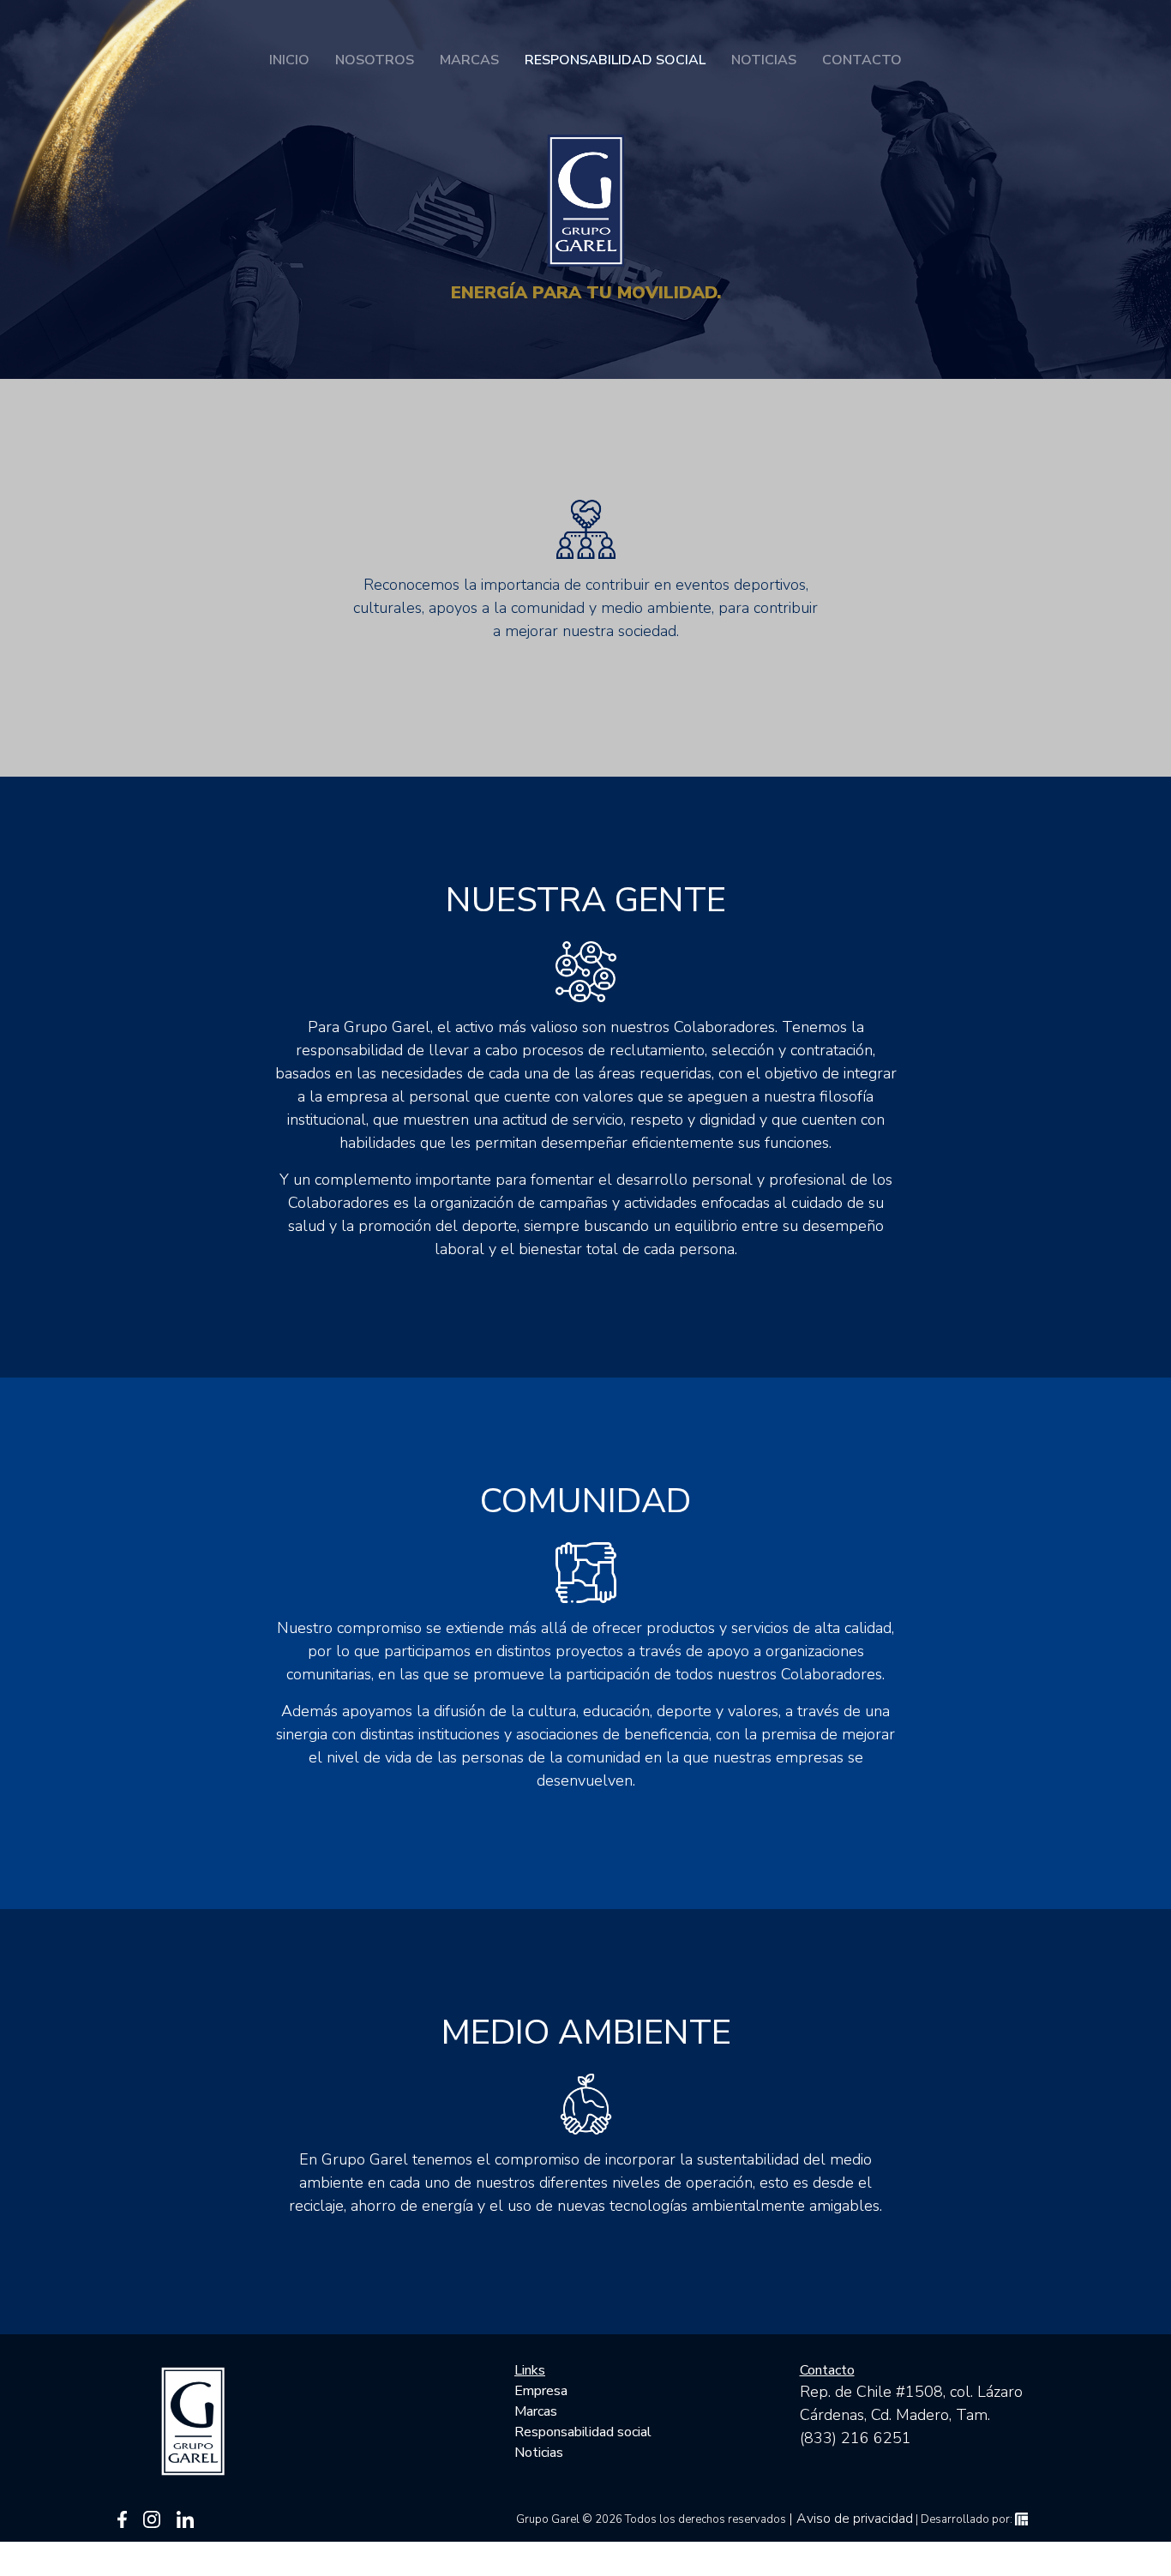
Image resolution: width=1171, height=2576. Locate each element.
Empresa (541, 2391)
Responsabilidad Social (615, 60)
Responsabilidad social (583, 2432)
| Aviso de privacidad (851, 2519)
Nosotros (375, 60)
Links (530, 2370)
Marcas (469, 60)
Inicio (289, 60)
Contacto (862, 60)
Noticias (764, 60)
